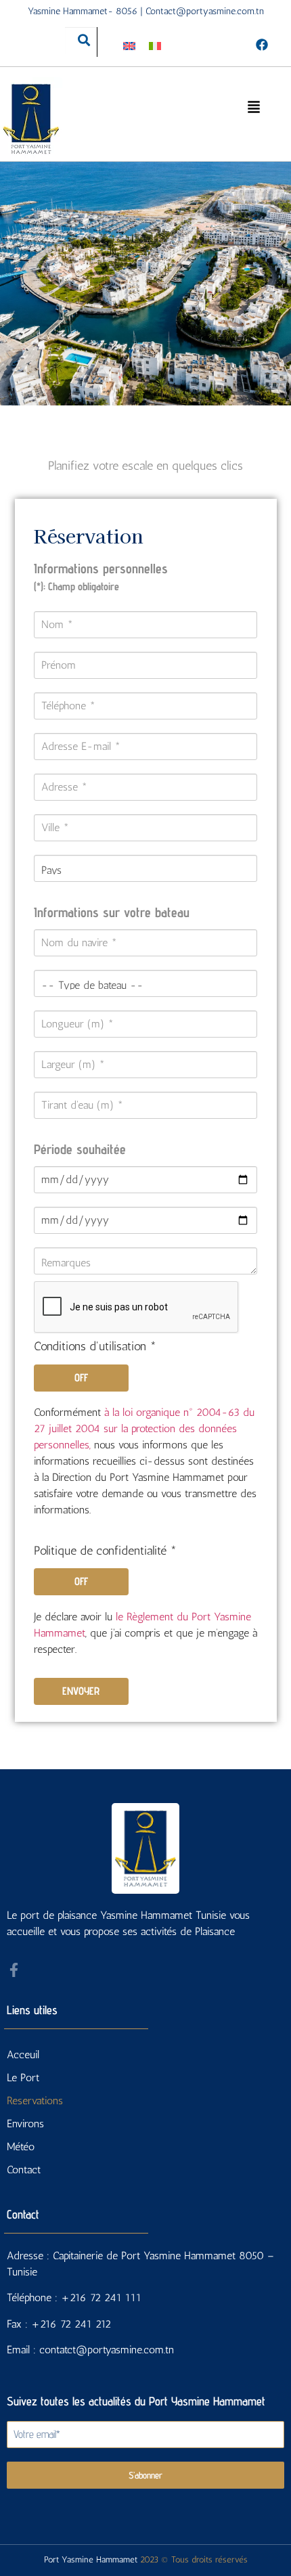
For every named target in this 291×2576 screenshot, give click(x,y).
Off (81, 1378)
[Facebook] (262, 44)
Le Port (23, 2078)
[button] (254, 106)
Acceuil (23, 2055)
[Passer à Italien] (155, 45)
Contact (24, 2170)
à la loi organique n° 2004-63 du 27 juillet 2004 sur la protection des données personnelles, (144, 1428)
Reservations (35, 2101)
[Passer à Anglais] (129, 45)
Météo (21, 2147)
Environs (25, 2124)
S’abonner (145, 2475)
